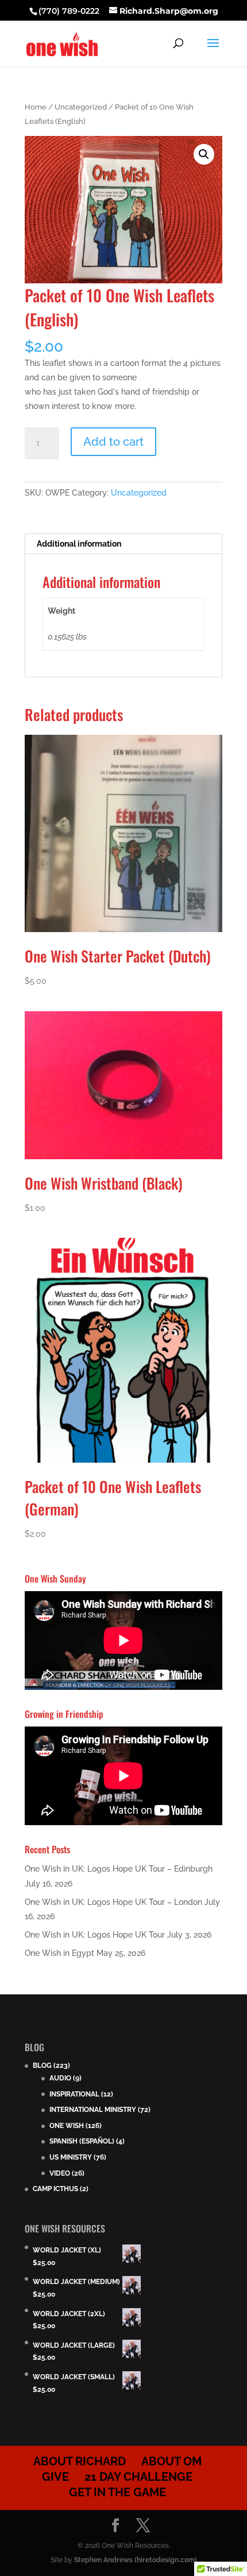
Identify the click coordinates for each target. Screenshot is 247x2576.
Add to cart (113, 442)
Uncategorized (81, 107)
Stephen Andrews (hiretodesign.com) (136, 2560)
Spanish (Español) (82, 2141)
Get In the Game (117, 2492)
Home (36, 107)
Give (55, 2477)
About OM (171, 2461)
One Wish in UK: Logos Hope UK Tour (95, 1935)
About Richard (80, 2461)
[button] (204, 154)
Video (60, 2173)
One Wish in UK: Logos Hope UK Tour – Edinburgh (119, 1869)
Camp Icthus (55, 2189)
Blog (42, 2066)
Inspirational (74, 2094)
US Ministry (71, 2157)
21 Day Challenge (138, 2477)
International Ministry (93, 2110)
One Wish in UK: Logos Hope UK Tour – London (113, 1902)
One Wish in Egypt (59, 1953)
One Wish (67, 2126)
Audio (60, 2078)
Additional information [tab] (79, 544)
